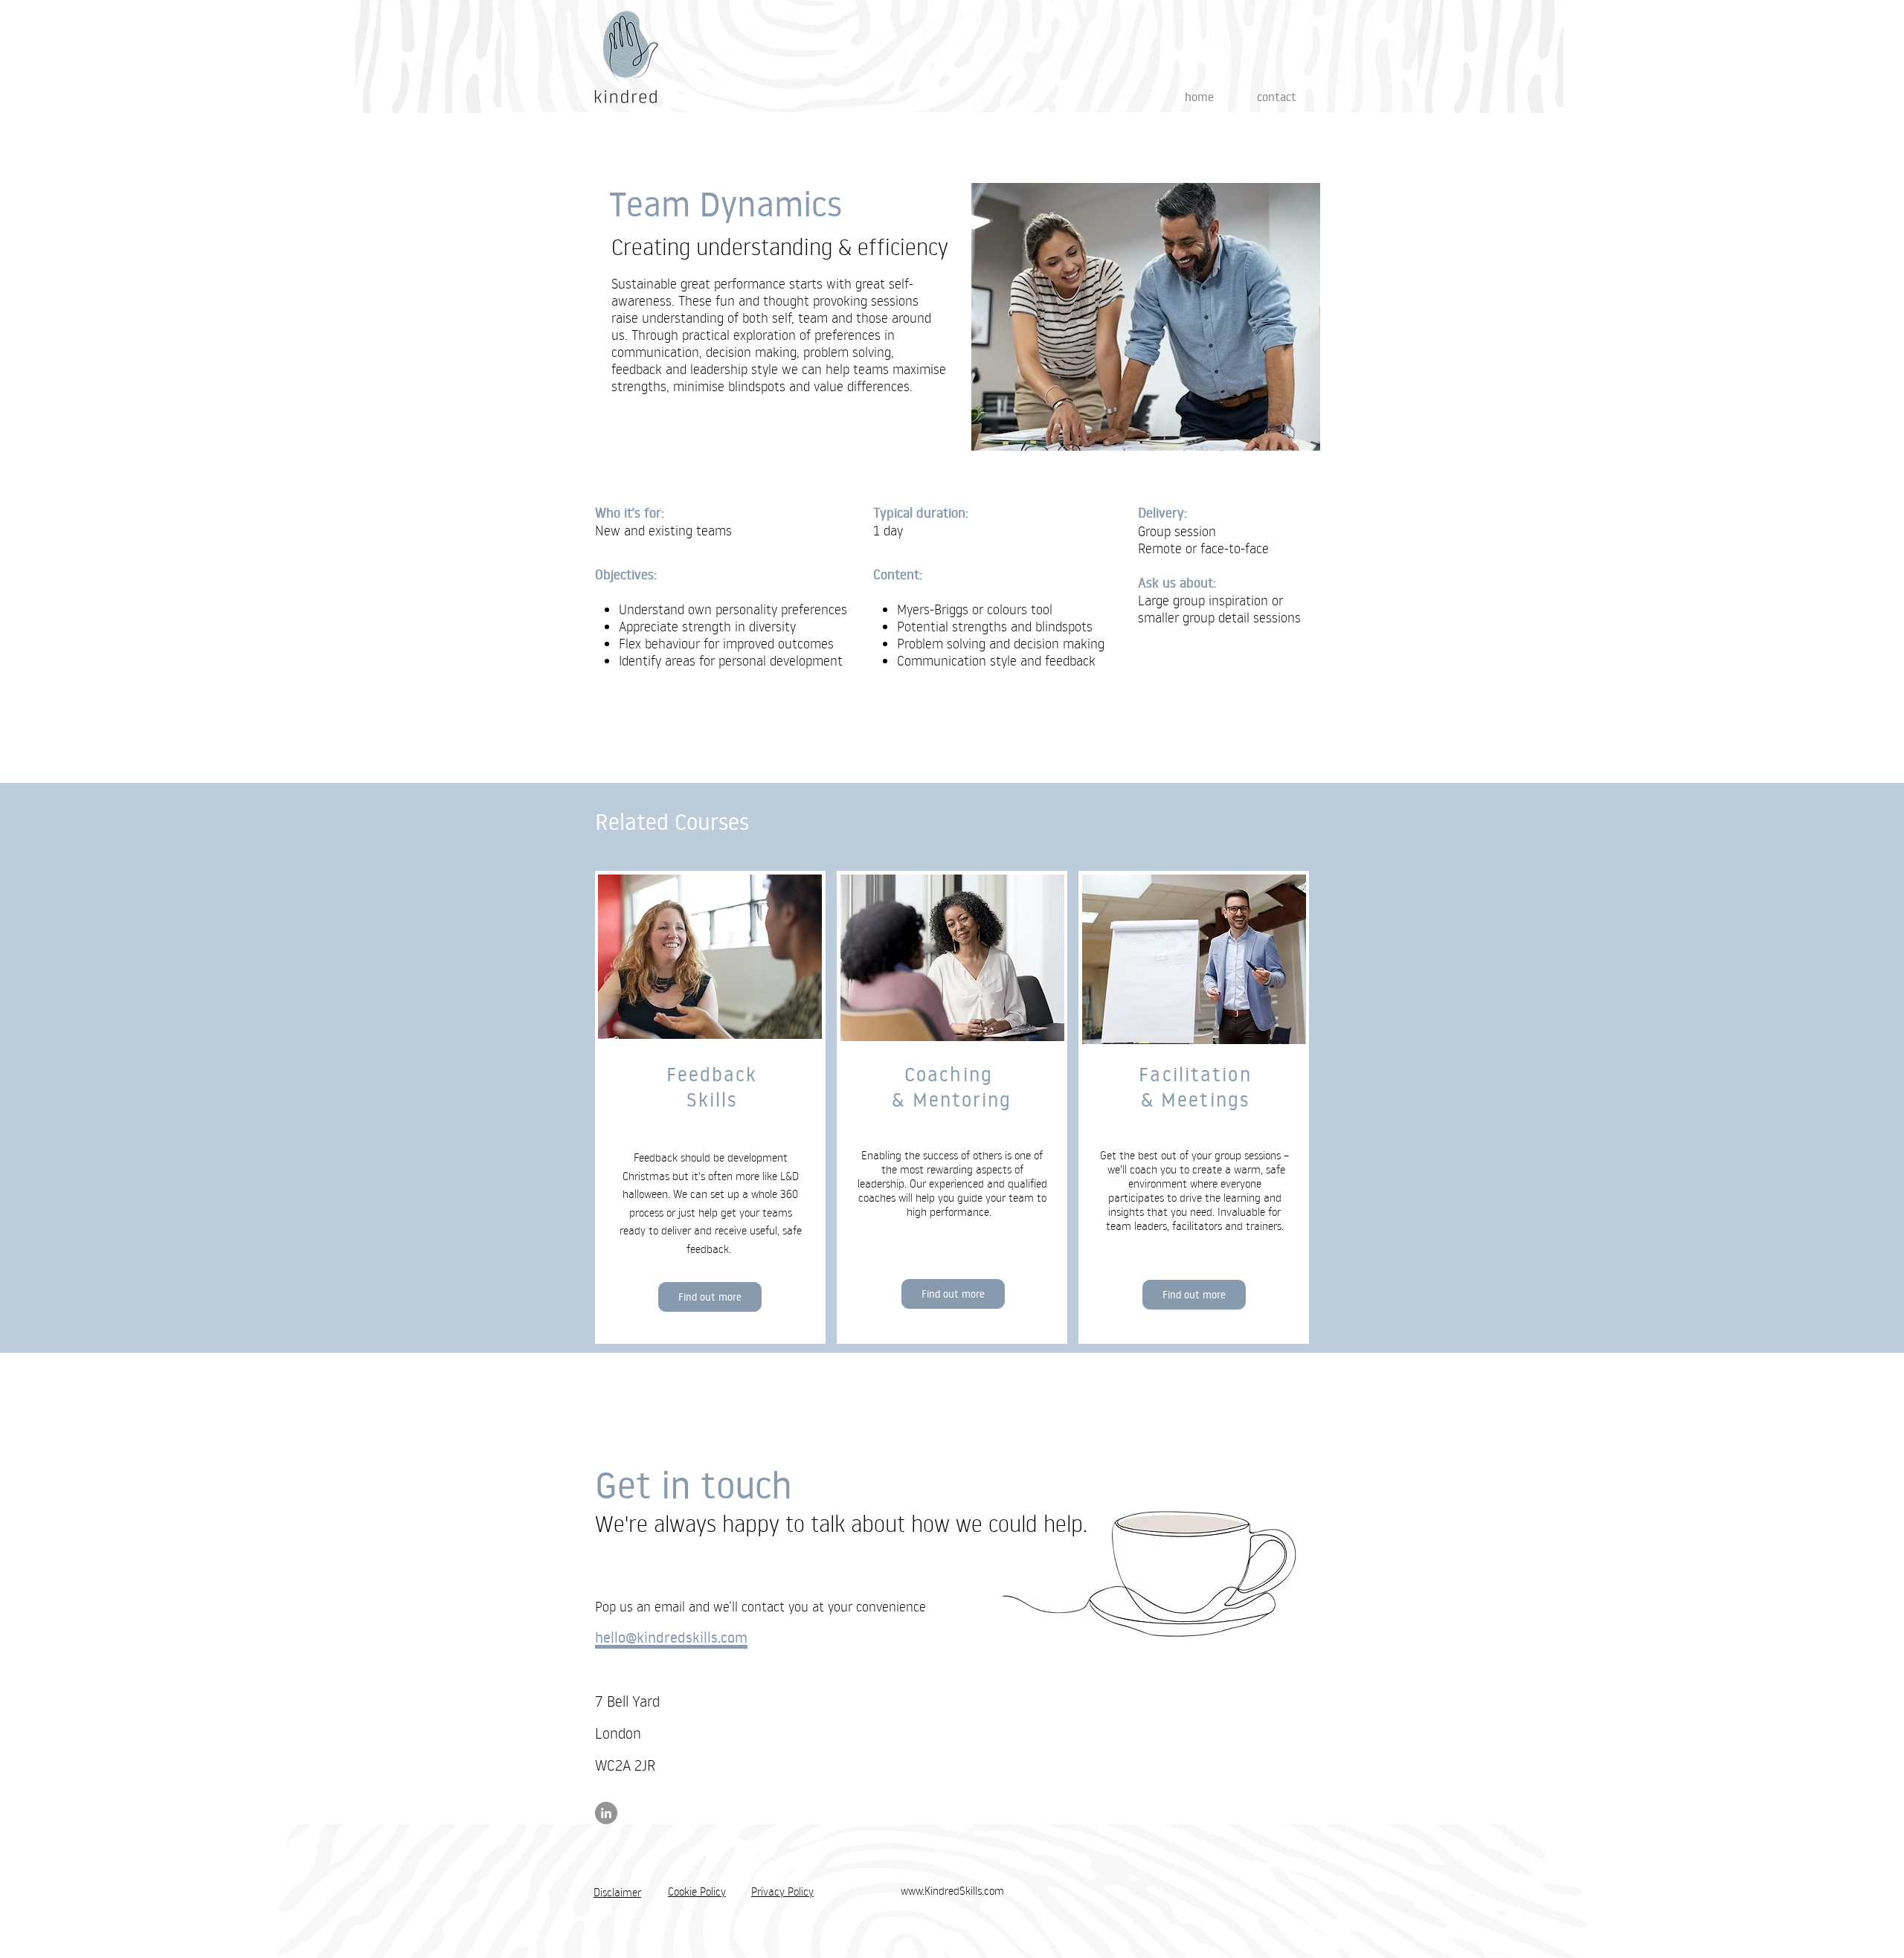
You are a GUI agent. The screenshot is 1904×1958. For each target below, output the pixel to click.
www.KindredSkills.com (952, 1891)
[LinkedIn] (606, 1813)
